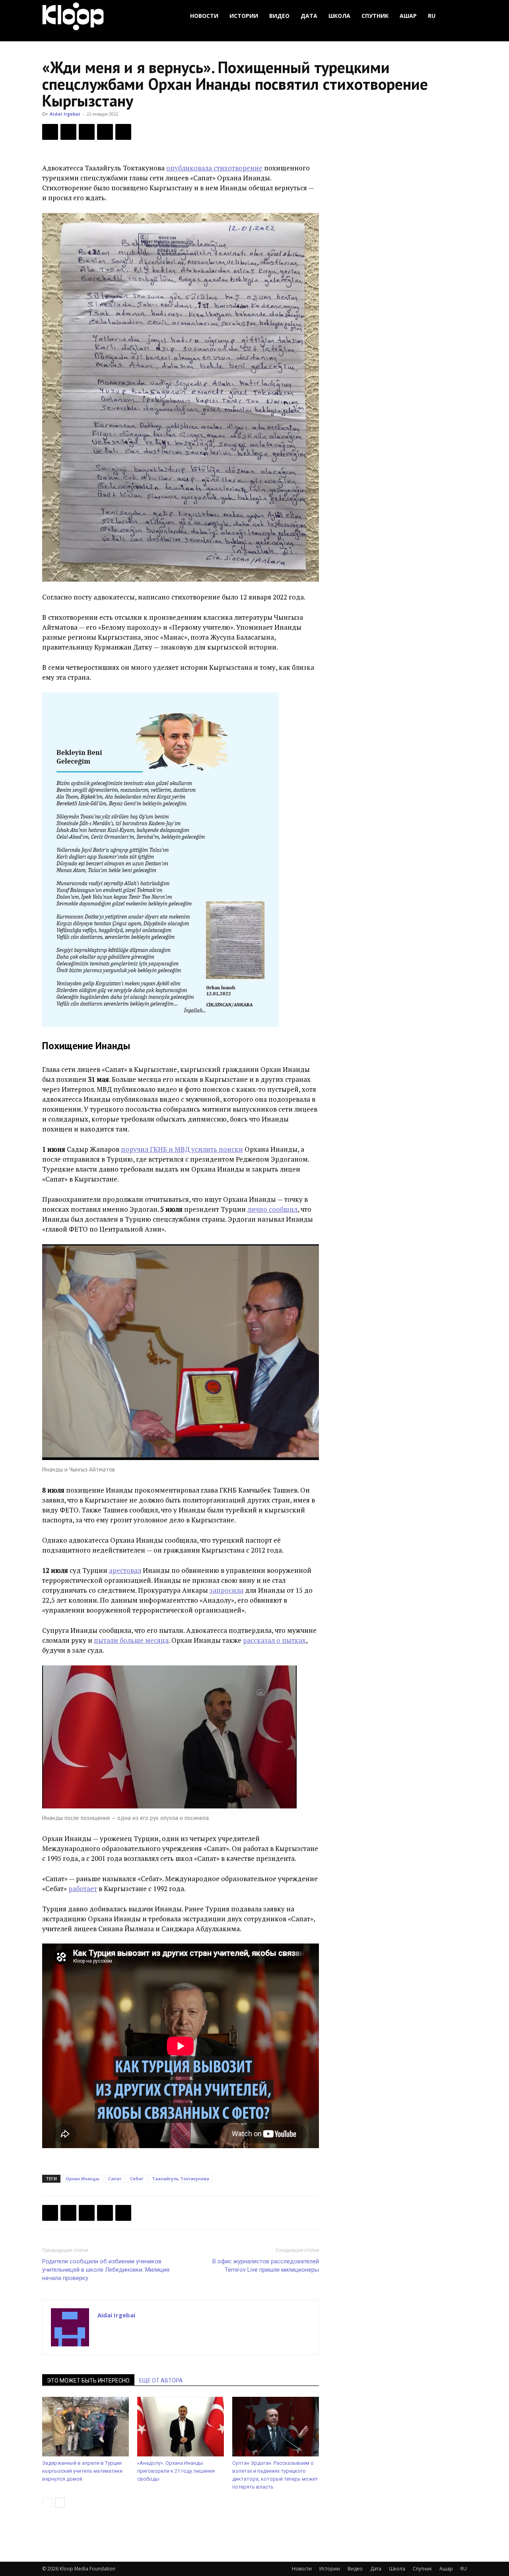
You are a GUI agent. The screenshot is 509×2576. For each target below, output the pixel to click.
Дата (309, 16)
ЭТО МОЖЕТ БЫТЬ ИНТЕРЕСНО (88, 2381)
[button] (457, 16)
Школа (339, 16)
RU (432, 16)
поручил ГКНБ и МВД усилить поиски (182, 1149)
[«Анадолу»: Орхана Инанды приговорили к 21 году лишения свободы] (181, 2427)
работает (83, 1888)
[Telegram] (105, 132)
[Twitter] (68, 132)
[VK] (87, 132)
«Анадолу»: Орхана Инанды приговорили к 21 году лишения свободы (176, 2471)
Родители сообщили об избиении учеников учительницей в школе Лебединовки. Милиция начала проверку (106, 2270)
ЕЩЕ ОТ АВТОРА (161, 2381)
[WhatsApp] (123, 132)
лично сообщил (272, 1209)
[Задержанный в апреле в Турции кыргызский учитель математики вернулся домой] (85, 2427)
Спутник (375, 16)
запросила (226, 1590)
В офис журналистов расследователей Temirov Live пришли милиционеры (266, 2266)
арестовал (125, 1570)
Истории (244, 16)
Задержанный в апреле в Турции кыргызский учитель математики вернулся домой (82, 2471)
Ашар (408, 16)
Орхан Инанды (83, 2179)
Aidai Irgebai (65, 114)
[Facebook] (50, 132)
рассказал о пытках (274, 1640)
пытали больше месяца (131, 1640)
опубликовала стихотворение (214, 168)
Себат (137, 2179)
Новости (204, 16)
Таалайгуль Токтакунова (181, 2179)
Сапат (115, 2179)
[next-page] (60, 2503)
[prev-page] (47, 2503)
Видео (279, 16)
